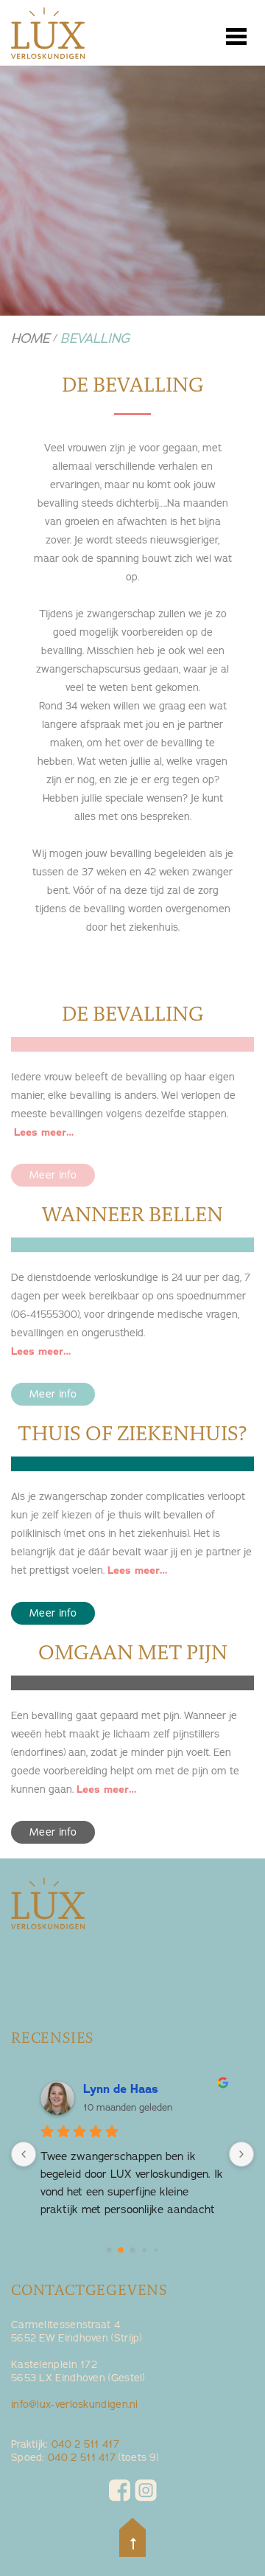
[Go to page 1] (121, 2250)
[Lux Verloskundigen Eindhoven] (48, 37)
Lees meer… (44, 1132)
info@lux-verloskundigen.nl (75, 2405)
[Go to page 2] (132, 2250)
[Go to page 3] (145, 2250)
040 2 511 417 (85, 2444)
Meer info (53, 1175)
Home (31, 339)
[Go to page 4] (156, 2250)
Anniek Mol (115, 2089)
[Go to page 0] (109, 2250)
